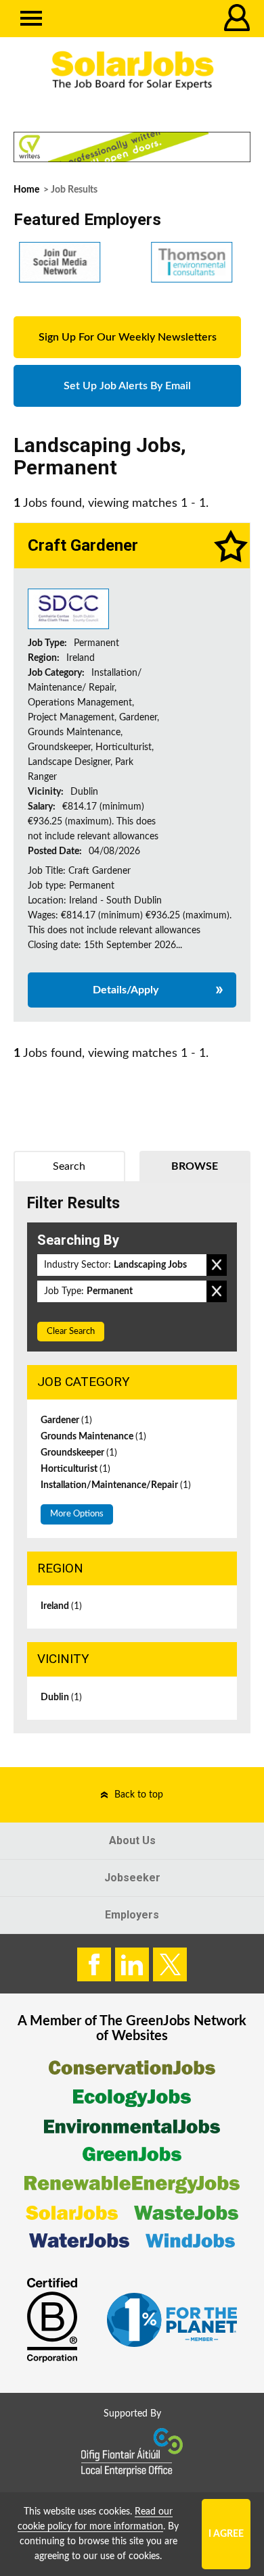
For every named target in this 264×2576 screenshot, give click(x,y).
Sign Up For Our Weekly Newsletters (128, 337)
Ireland (61, 1606)
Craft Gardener (83, 545)
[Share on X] (170, 1964)
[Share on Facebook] (94, 1964)
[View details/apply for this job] (68, 608)
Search (69, 1166)
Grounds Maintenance (93, 1437)
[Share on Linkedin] (132, 1964)
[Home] (132, 71)
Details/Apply (126, 990)
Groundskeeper (79, 1453)
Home (26, 190)
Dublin (61, 1698)
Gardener (66, 1420)
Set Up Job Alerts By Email (127, 386)
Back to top (139, 1795)
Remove (217, 1265)
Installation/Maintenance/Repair (116, 1485)
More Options (77, 1514)
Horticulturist (75, 1469)
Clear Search (71, 1332)
